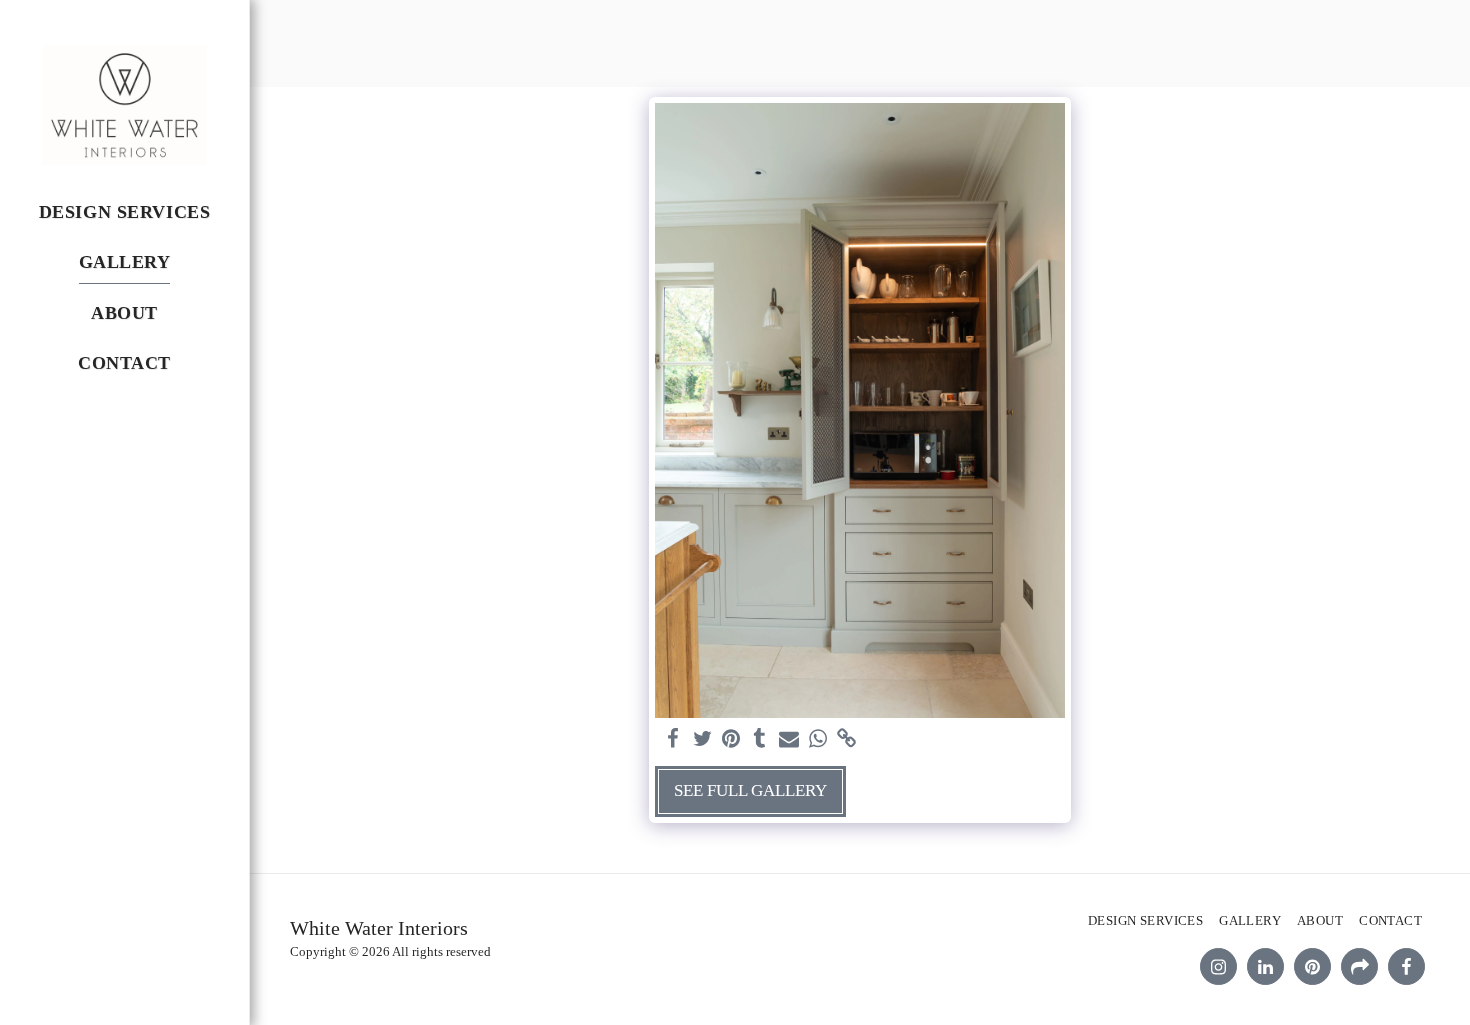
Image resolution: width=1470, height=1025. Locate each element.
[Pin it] (731, 739)
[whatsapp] (817, 739)
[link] (846, 739)
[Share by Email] (789, 739)
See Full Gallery (750, 790)
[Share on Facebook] (673, 739)
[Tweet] (702, 739)
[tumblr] (760, 739)
